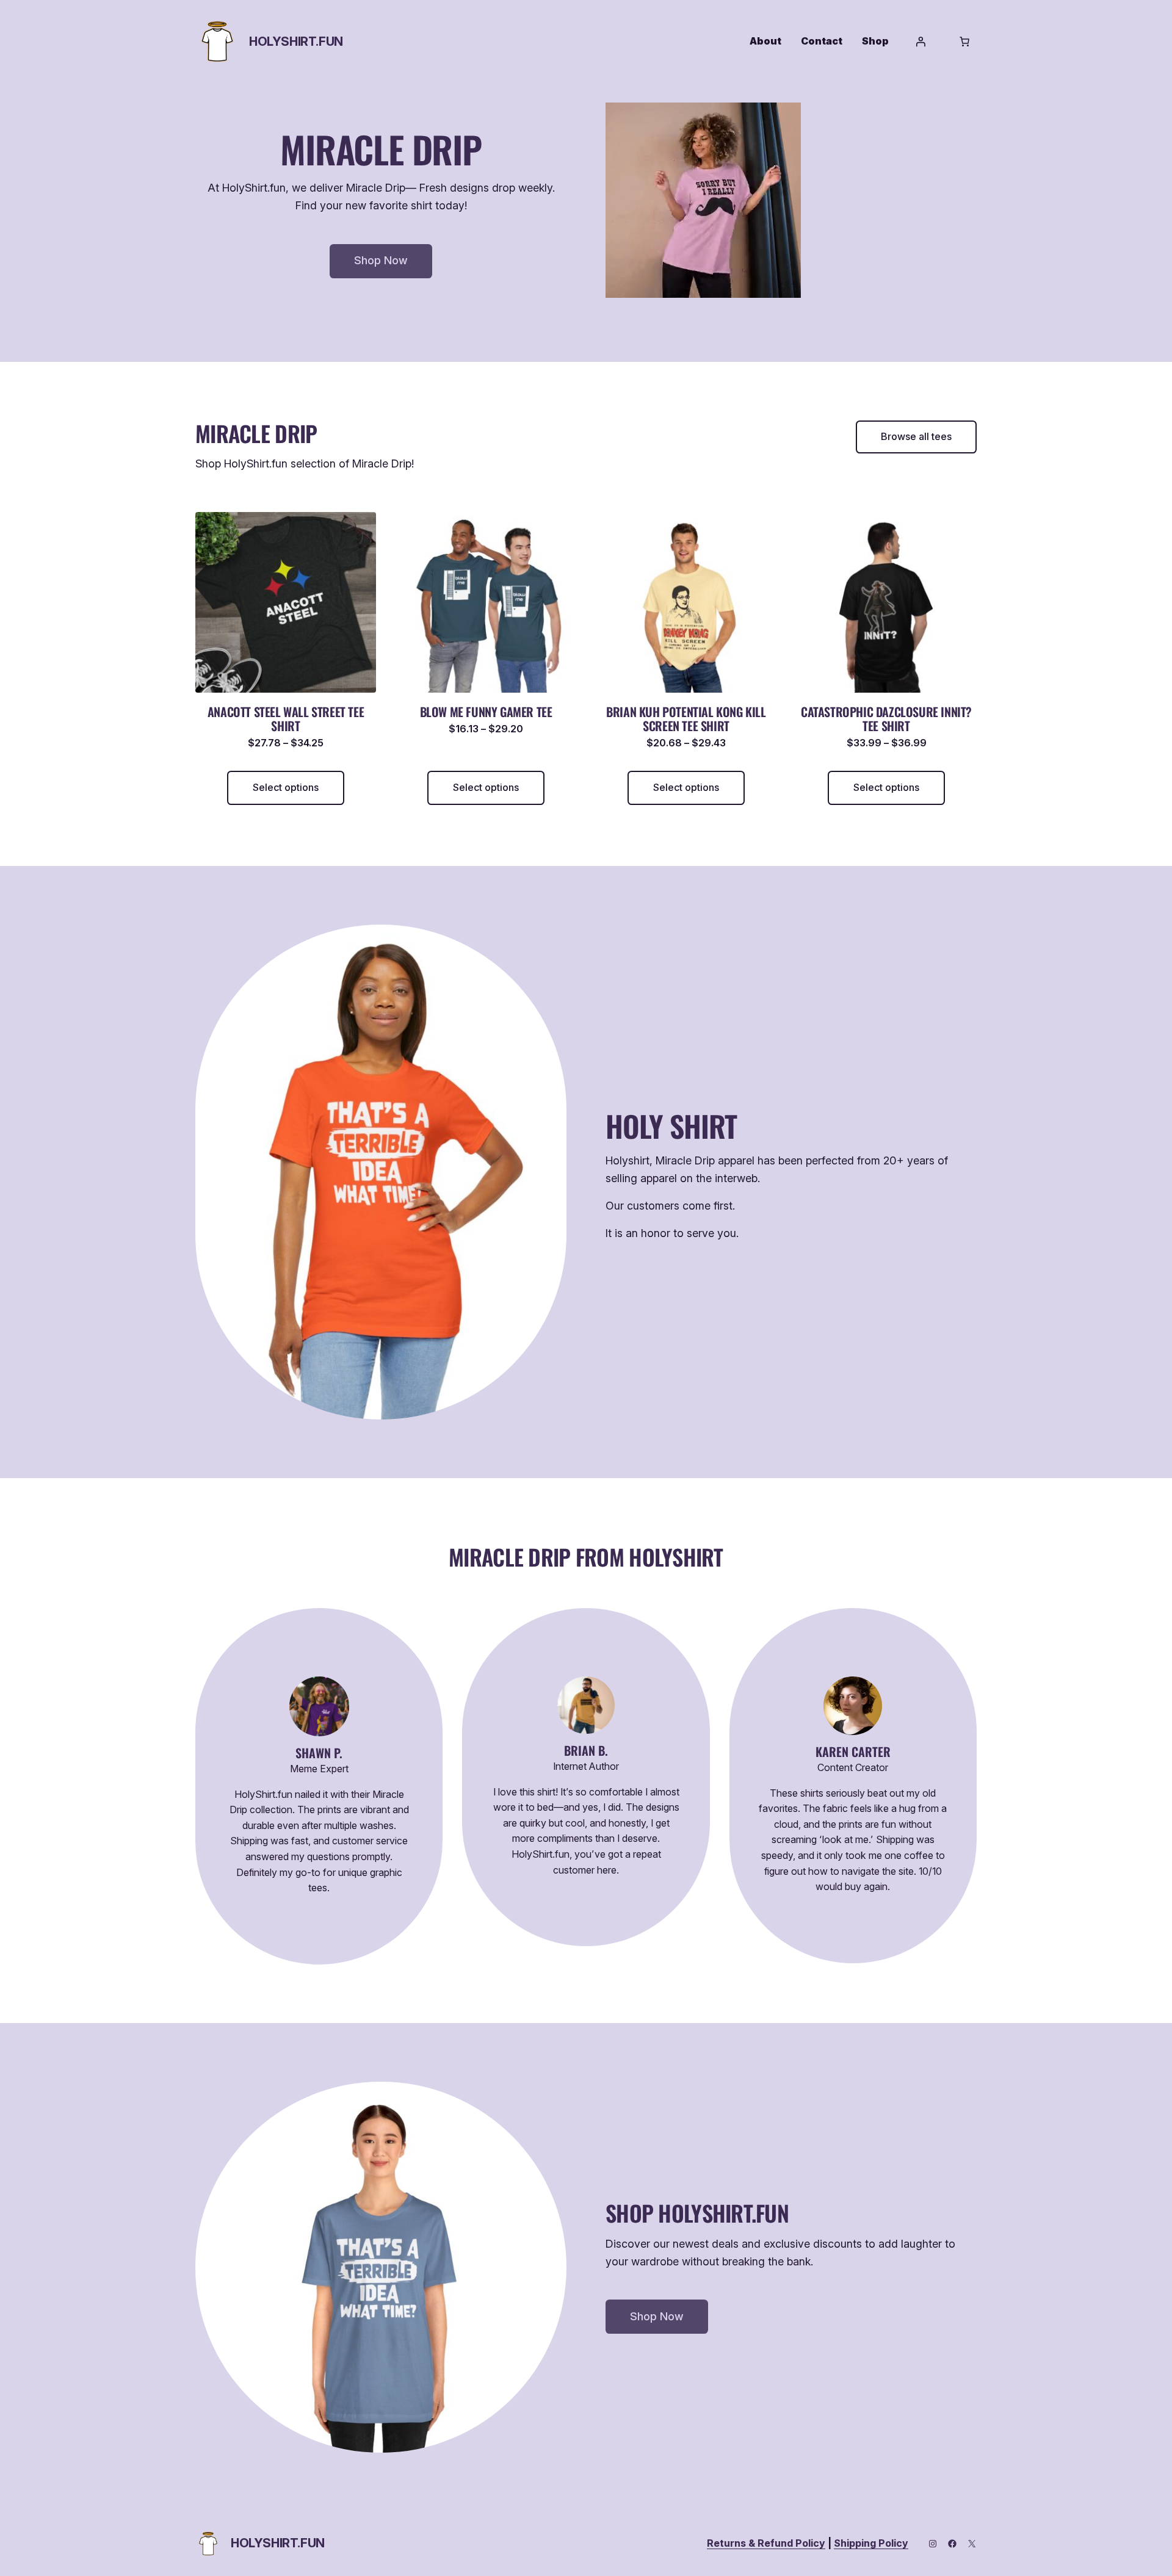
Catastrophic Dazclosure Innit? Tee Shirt (886, 719)
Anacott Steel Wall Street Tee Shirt (286, 719)
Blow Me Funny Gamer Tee (486, 712)
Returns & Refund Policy (766, 2543)
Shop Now (381, 260)
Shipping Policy (871, 2543)
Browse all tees (916, 436)
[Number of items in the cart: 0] (964, 41)
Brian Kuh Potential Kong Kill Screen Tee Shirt (686, 719)
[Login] (921, 41)
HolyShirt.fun (296, 41)
